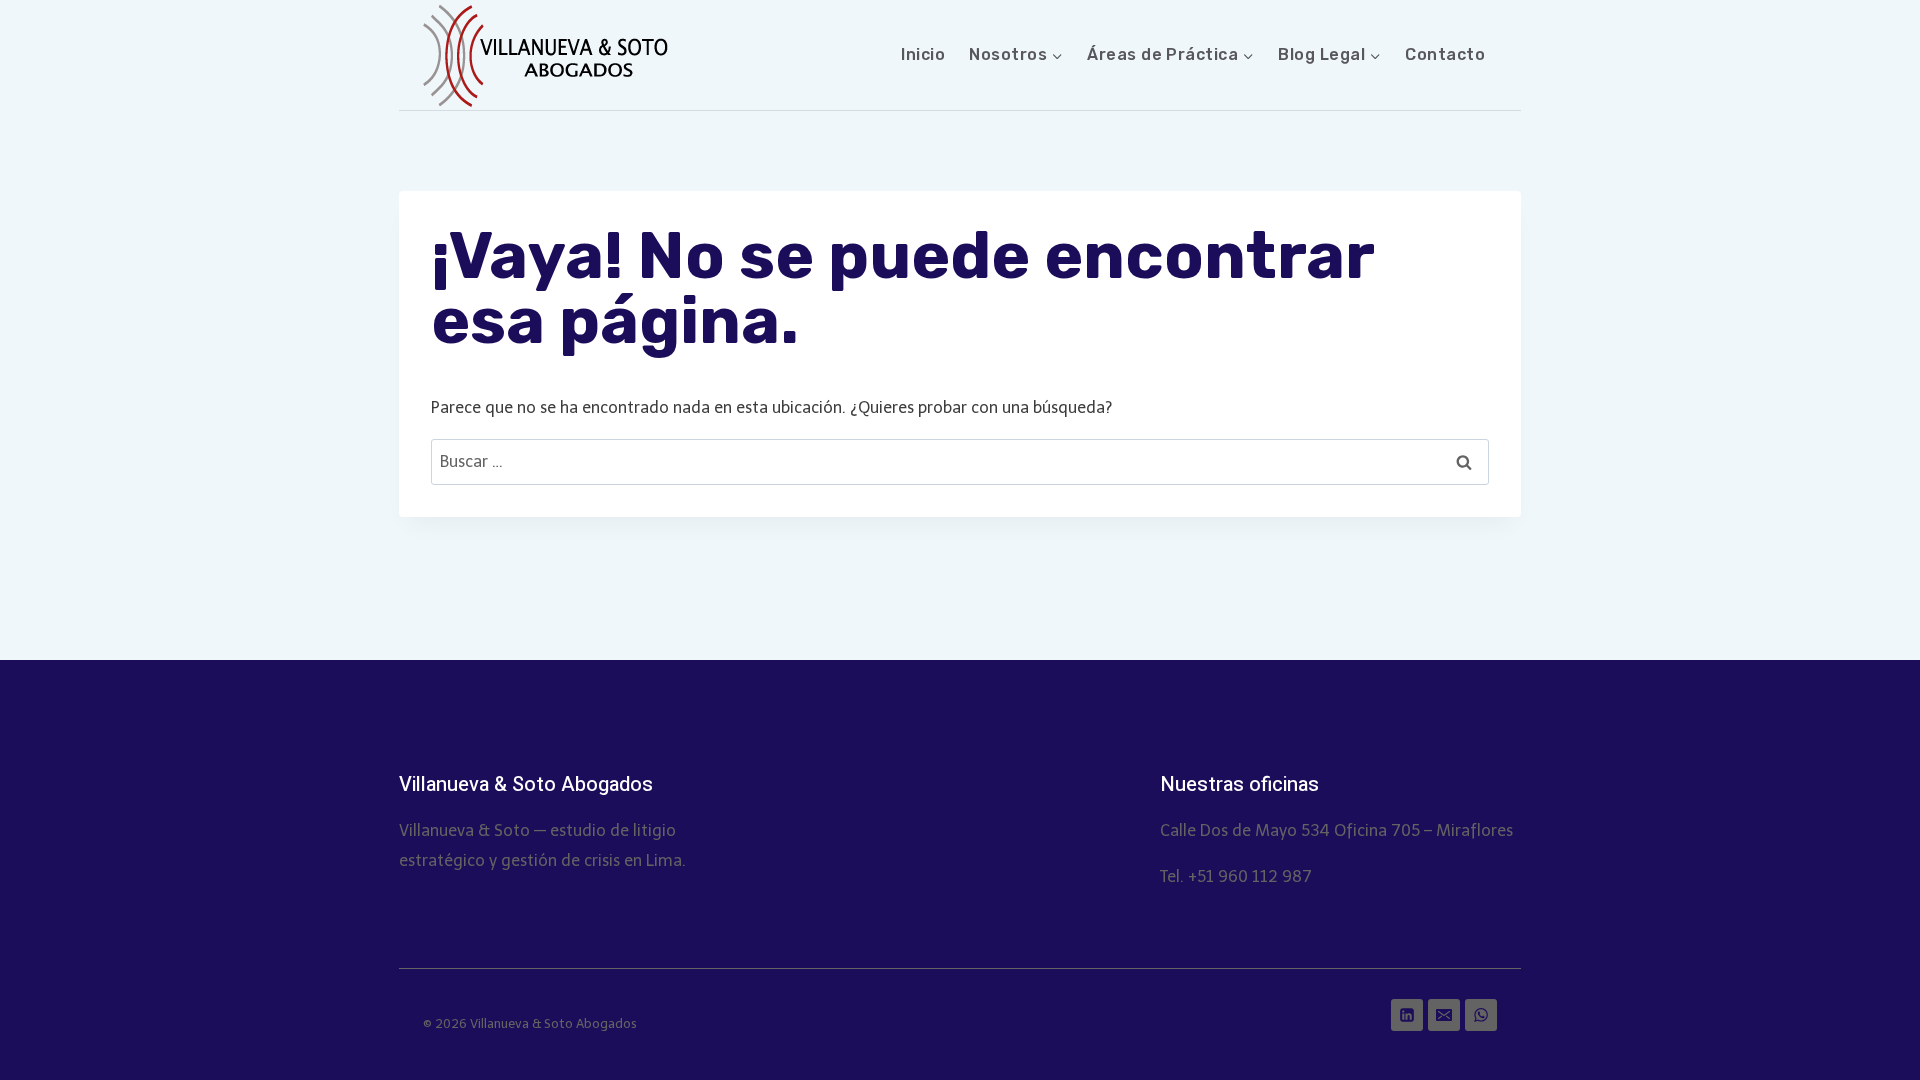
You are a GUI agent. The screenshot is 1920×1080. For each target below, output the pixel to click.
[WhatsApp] (1481, 1015)
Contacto (1445, 54)
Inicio (923, 54)
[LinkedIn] (1407, 1015)
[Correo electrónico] (1444, 1015)
